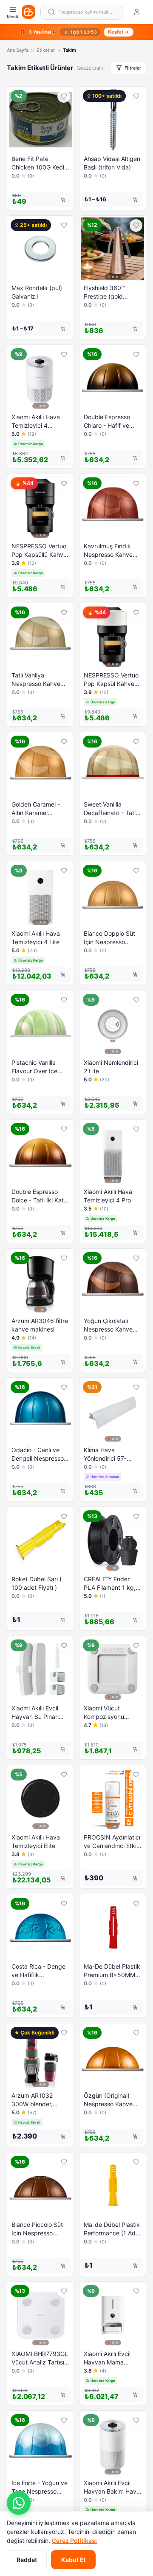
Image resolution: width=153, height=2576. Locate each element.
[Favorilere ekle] (64, 96)
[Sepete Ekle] (63, 200)
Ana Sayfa (18, 50)
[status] (76, 32)
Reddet (27, 2560)
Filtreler (133, 68)
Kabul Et (73, 2560)
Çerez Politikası (74, 2541)
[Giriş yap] (137, 12)
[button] (19, 2503)
